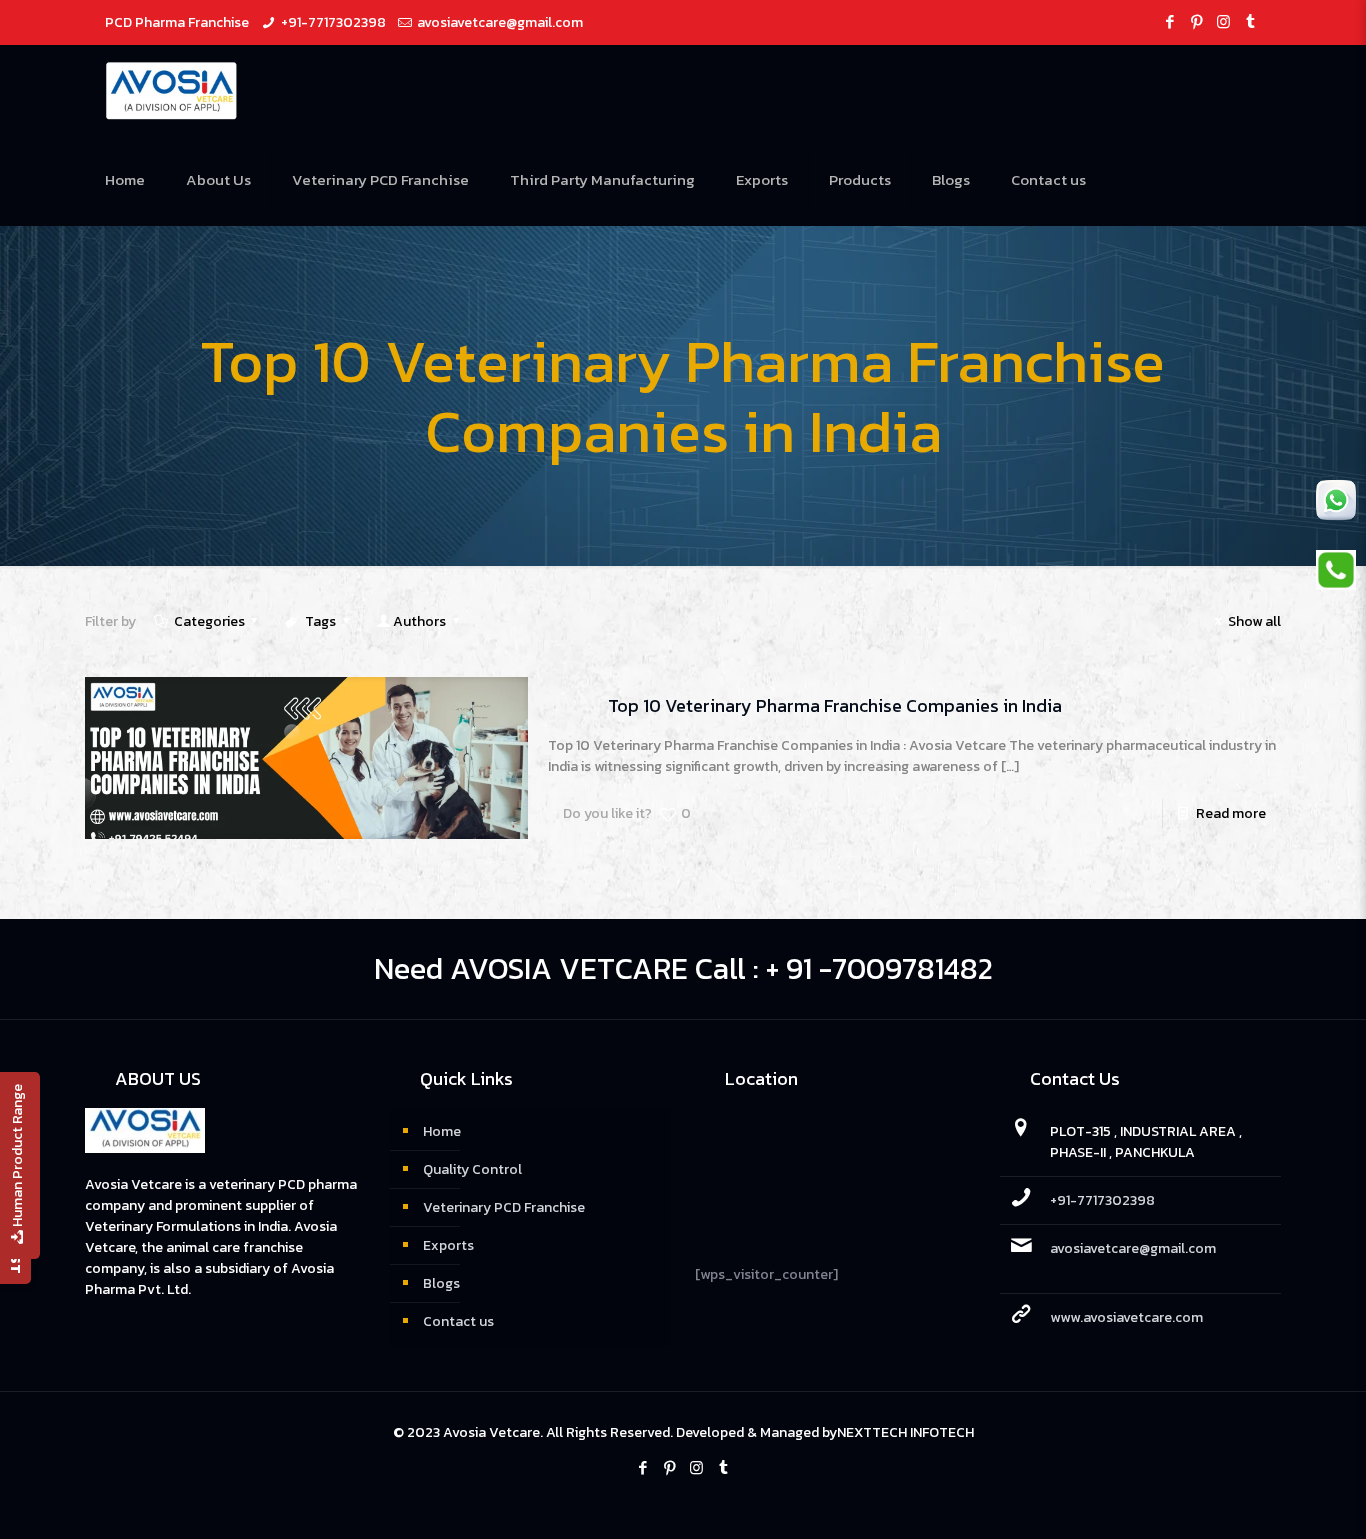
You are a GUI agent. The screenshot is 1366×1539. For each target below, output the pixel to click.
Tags (320, 621)
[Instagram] (1223, 21)
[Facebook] (1169, 21)
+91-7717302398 (333, 22)
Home (442, 1131)
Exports (448, 1245)
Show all (1254, 621)
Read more (1231, 813)
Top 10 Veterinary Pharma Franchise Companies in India (835, 705)
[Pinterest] (1196, 21)
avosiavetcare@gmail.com (500, 22)
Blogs (441, 1283)
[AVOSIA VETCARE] (171, 90)
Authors (419, 621)
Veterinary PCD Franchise (504, 1207)
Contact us (458, 1321)
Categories (209, 621)
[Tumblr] (1250, 21)
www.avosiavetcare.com (1126, 1317)
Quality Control (472, 1169)
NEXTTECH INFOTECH (905, 1432)
